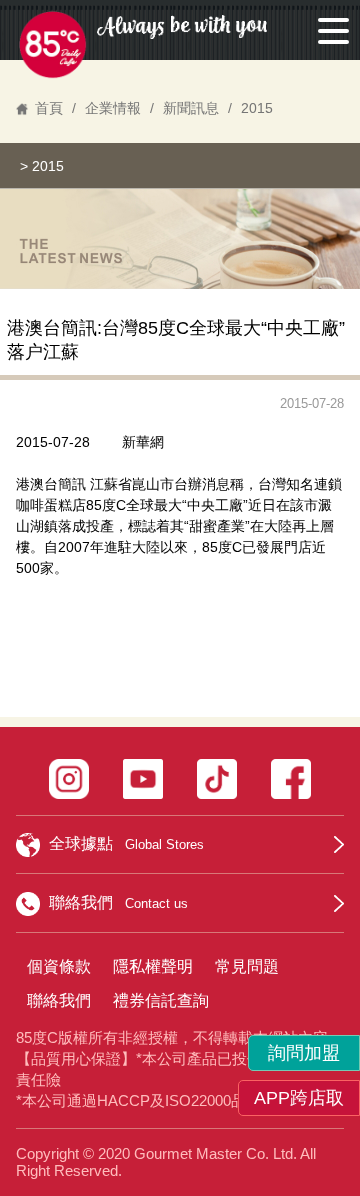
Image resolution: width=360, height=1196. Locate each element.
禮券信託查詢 (161, 1000)
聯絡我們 (59, 1000)
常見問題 (247, 966)
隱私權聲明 (153, 966)
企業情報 (113, 108)
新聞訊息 (191, 108)
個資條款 (59, 966)
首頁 (49, 108)
